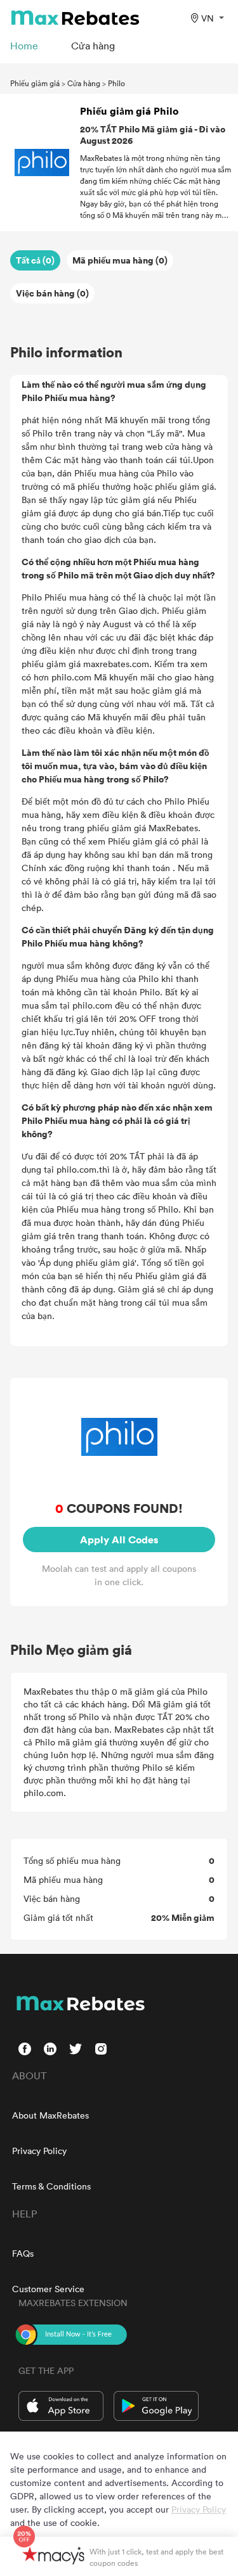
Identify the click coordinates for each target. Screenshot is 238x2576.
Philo (116, 83)
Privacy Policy (39, 2151)
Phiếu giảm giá (35, 83)
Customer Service (48, 2289)
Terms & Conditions (51, 2186)
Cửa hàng (84, 83)
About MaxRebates (50, 2115)
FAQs (23, 2253)
